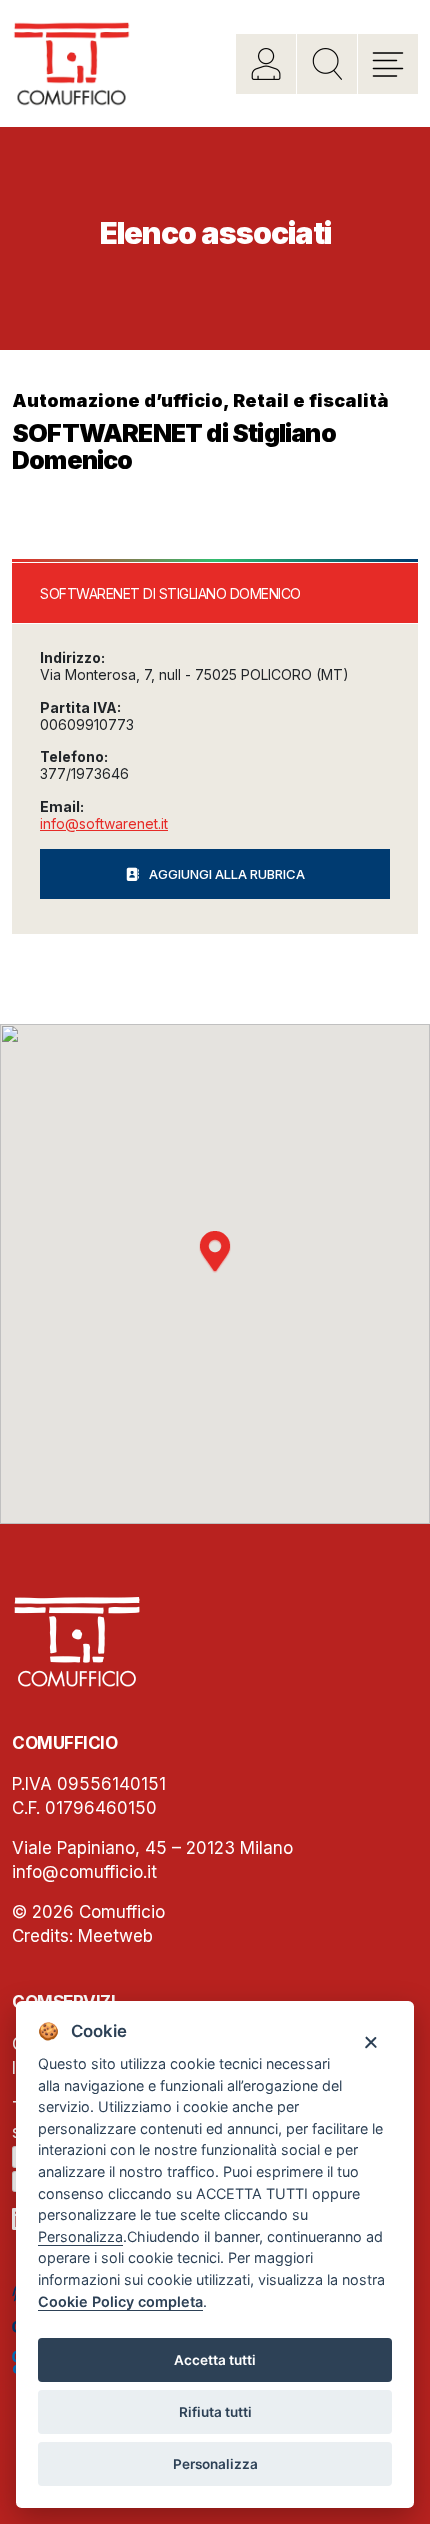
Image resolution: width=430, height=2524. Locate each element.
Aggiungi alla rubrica (227, 874)
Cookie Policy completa (120, 2301)
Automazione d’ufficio (117, 400)
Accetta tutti (215, 2360)
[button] (215, 1252)
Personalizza (215, 2464)
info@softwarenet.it (104, 823)
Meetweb (115, 1936)
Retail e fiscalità (311, 400)
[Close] (370, 2041)
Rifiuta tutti (215, 2412)
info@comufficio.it (84, 1872)
